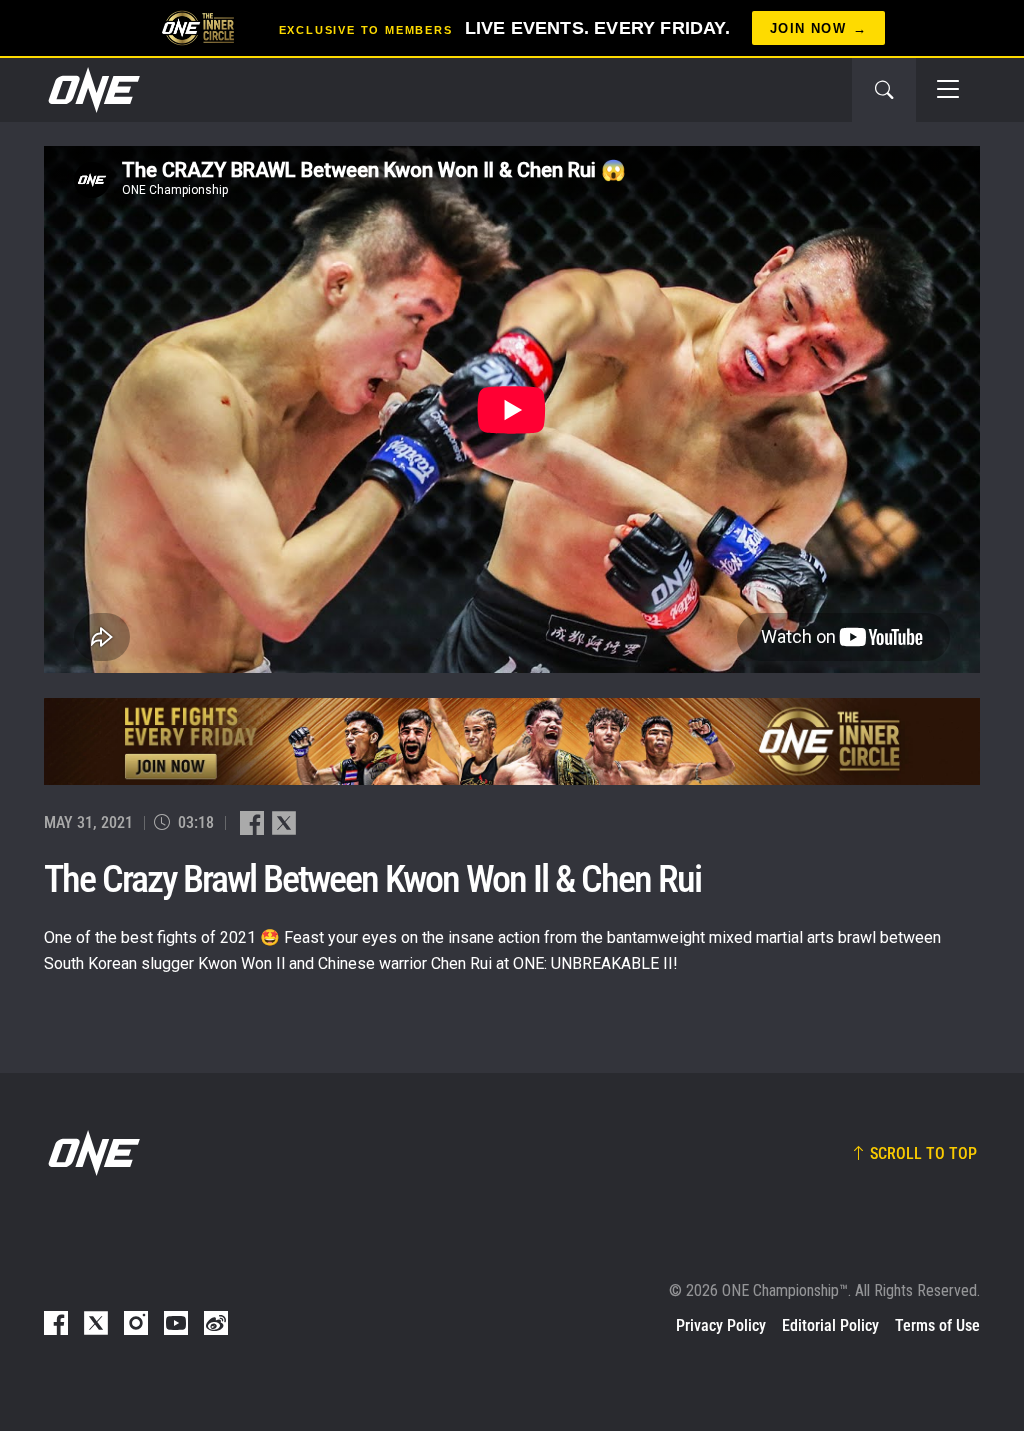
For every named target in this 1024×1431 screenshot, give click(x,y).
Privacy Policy (721, 1325)
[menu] (948, 90)
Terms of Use (937, 1325)
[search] (884, 90)
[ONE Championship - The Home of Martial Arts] (92, 90)
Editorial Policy (830, 1325)
